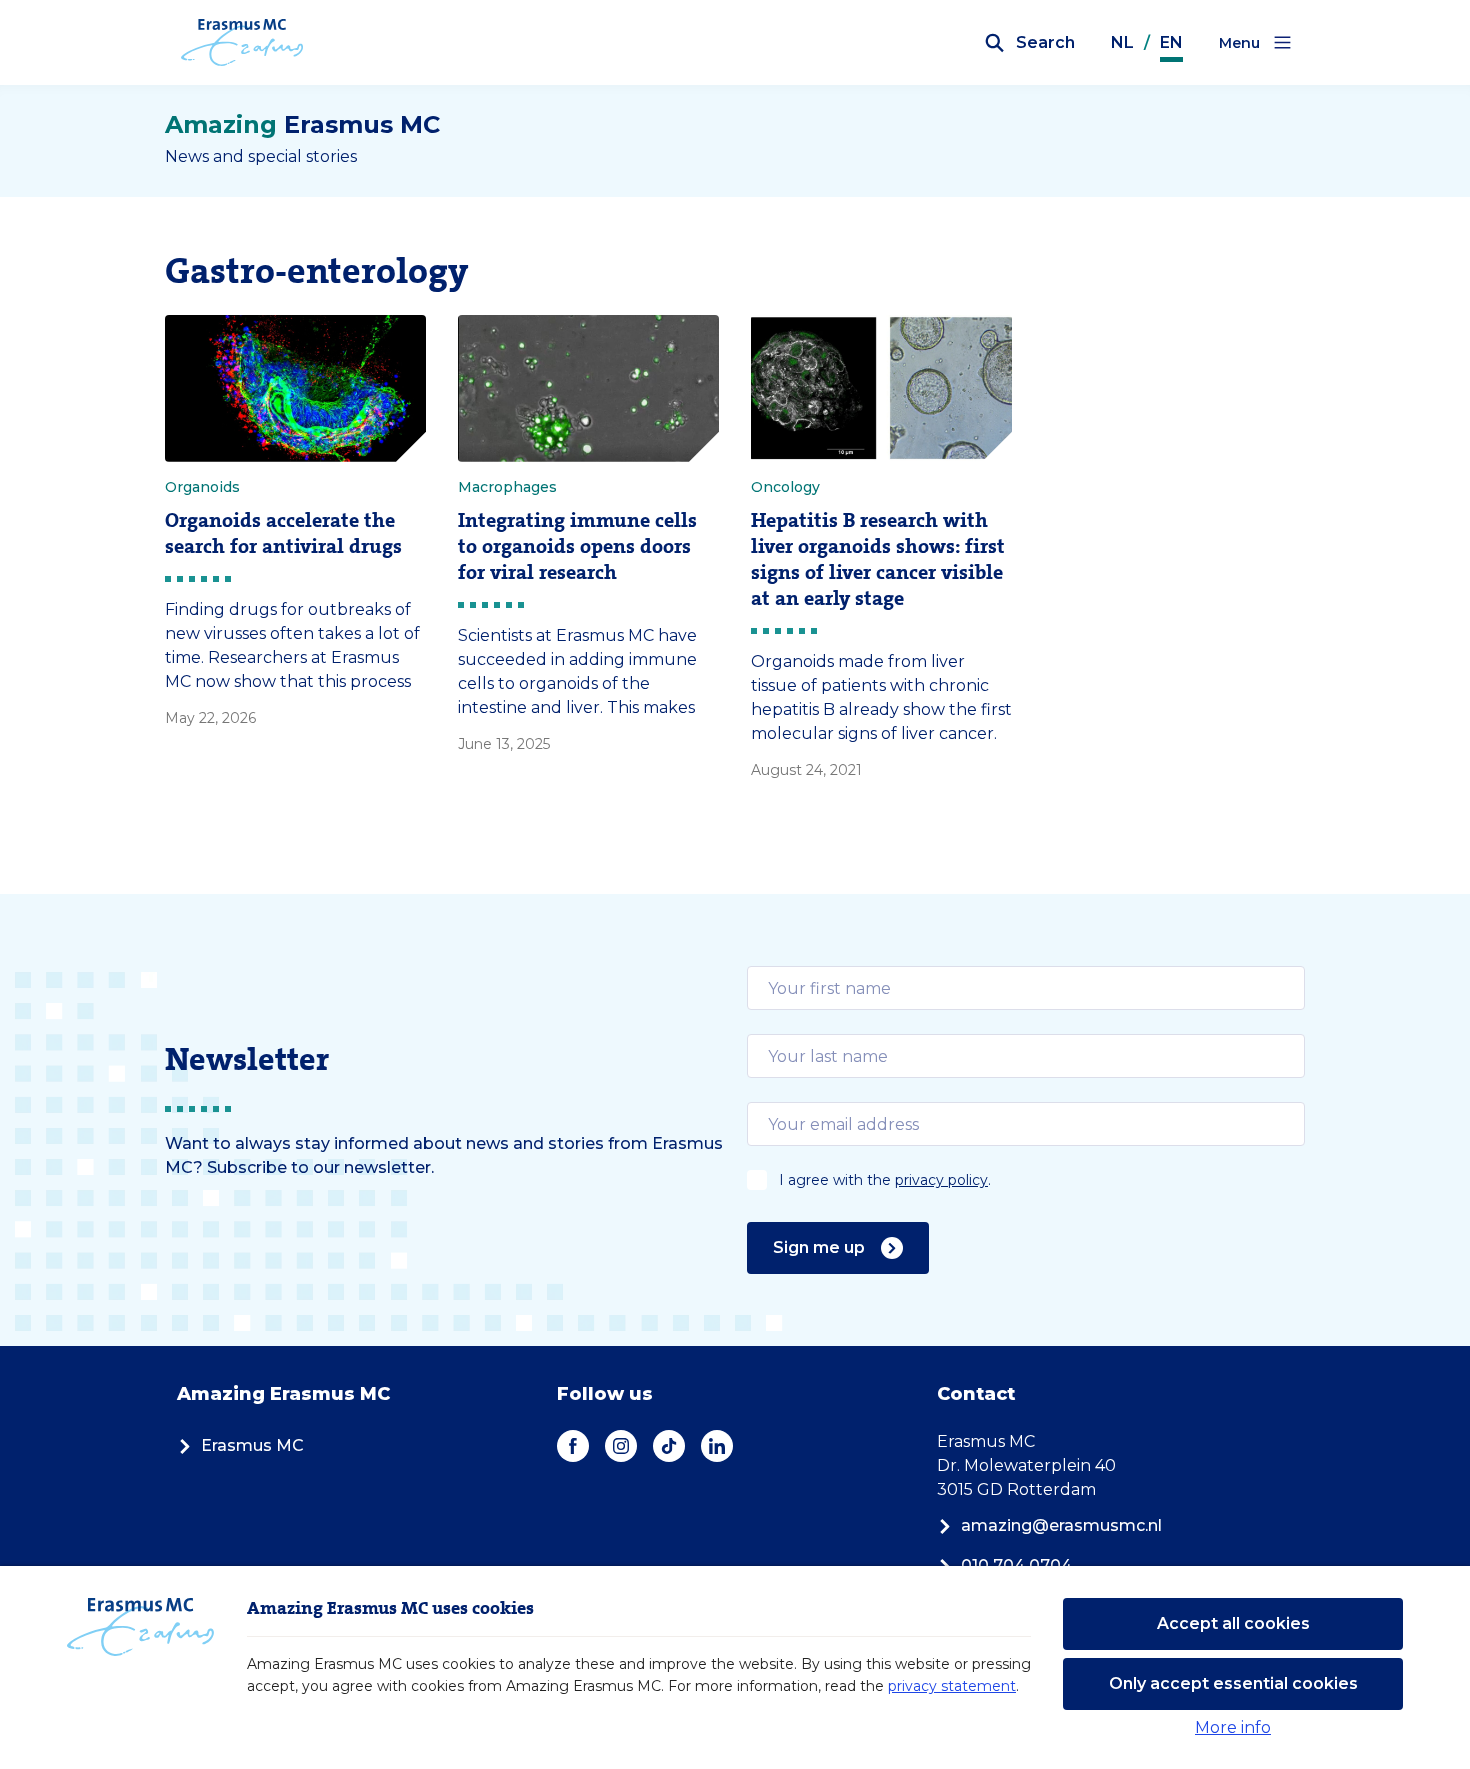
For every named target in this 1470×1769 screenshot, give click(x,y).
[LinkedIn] (717, 1446)
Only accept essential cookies (1233, 1683)
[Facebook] (573, 1446)
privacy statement (952, 1686)
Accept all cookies (1233, 1623)
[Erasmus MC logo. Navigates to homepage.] (242, 43)
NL (1122, 42)
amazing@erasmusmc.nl (1061, 1525)
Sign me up (819, 1247)
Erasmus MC (252, 1445)
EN (1171, 42)
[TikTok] (669, 1446)
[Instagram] (621, 1446)
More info (1233, 1727)
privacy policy (941, 1180)
